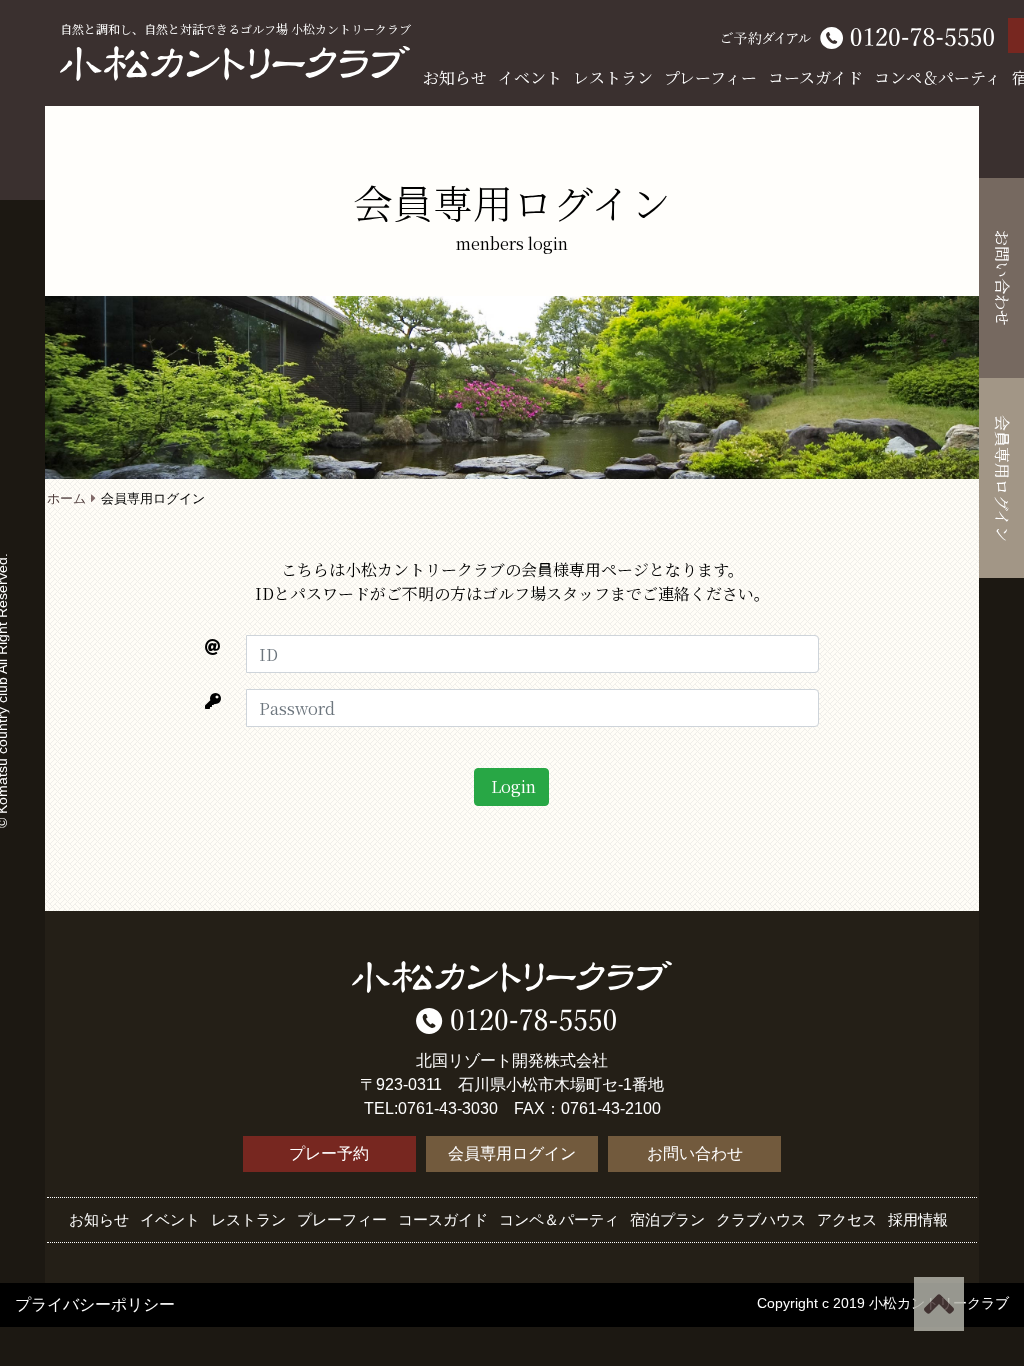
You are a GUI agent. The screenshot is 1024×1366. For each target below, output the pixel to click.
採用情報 (918, 1219)
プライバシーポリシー (95, 1304)
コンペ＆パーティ (937, 77)
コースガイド (815, 77)
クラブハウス (761, 1219)
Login (511, 786)
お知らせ (455, 77)
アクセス (847, 1219)
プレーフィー (710, 77)
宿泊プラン (667, 1219)
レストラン (613, 77)
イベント (530, 77)
